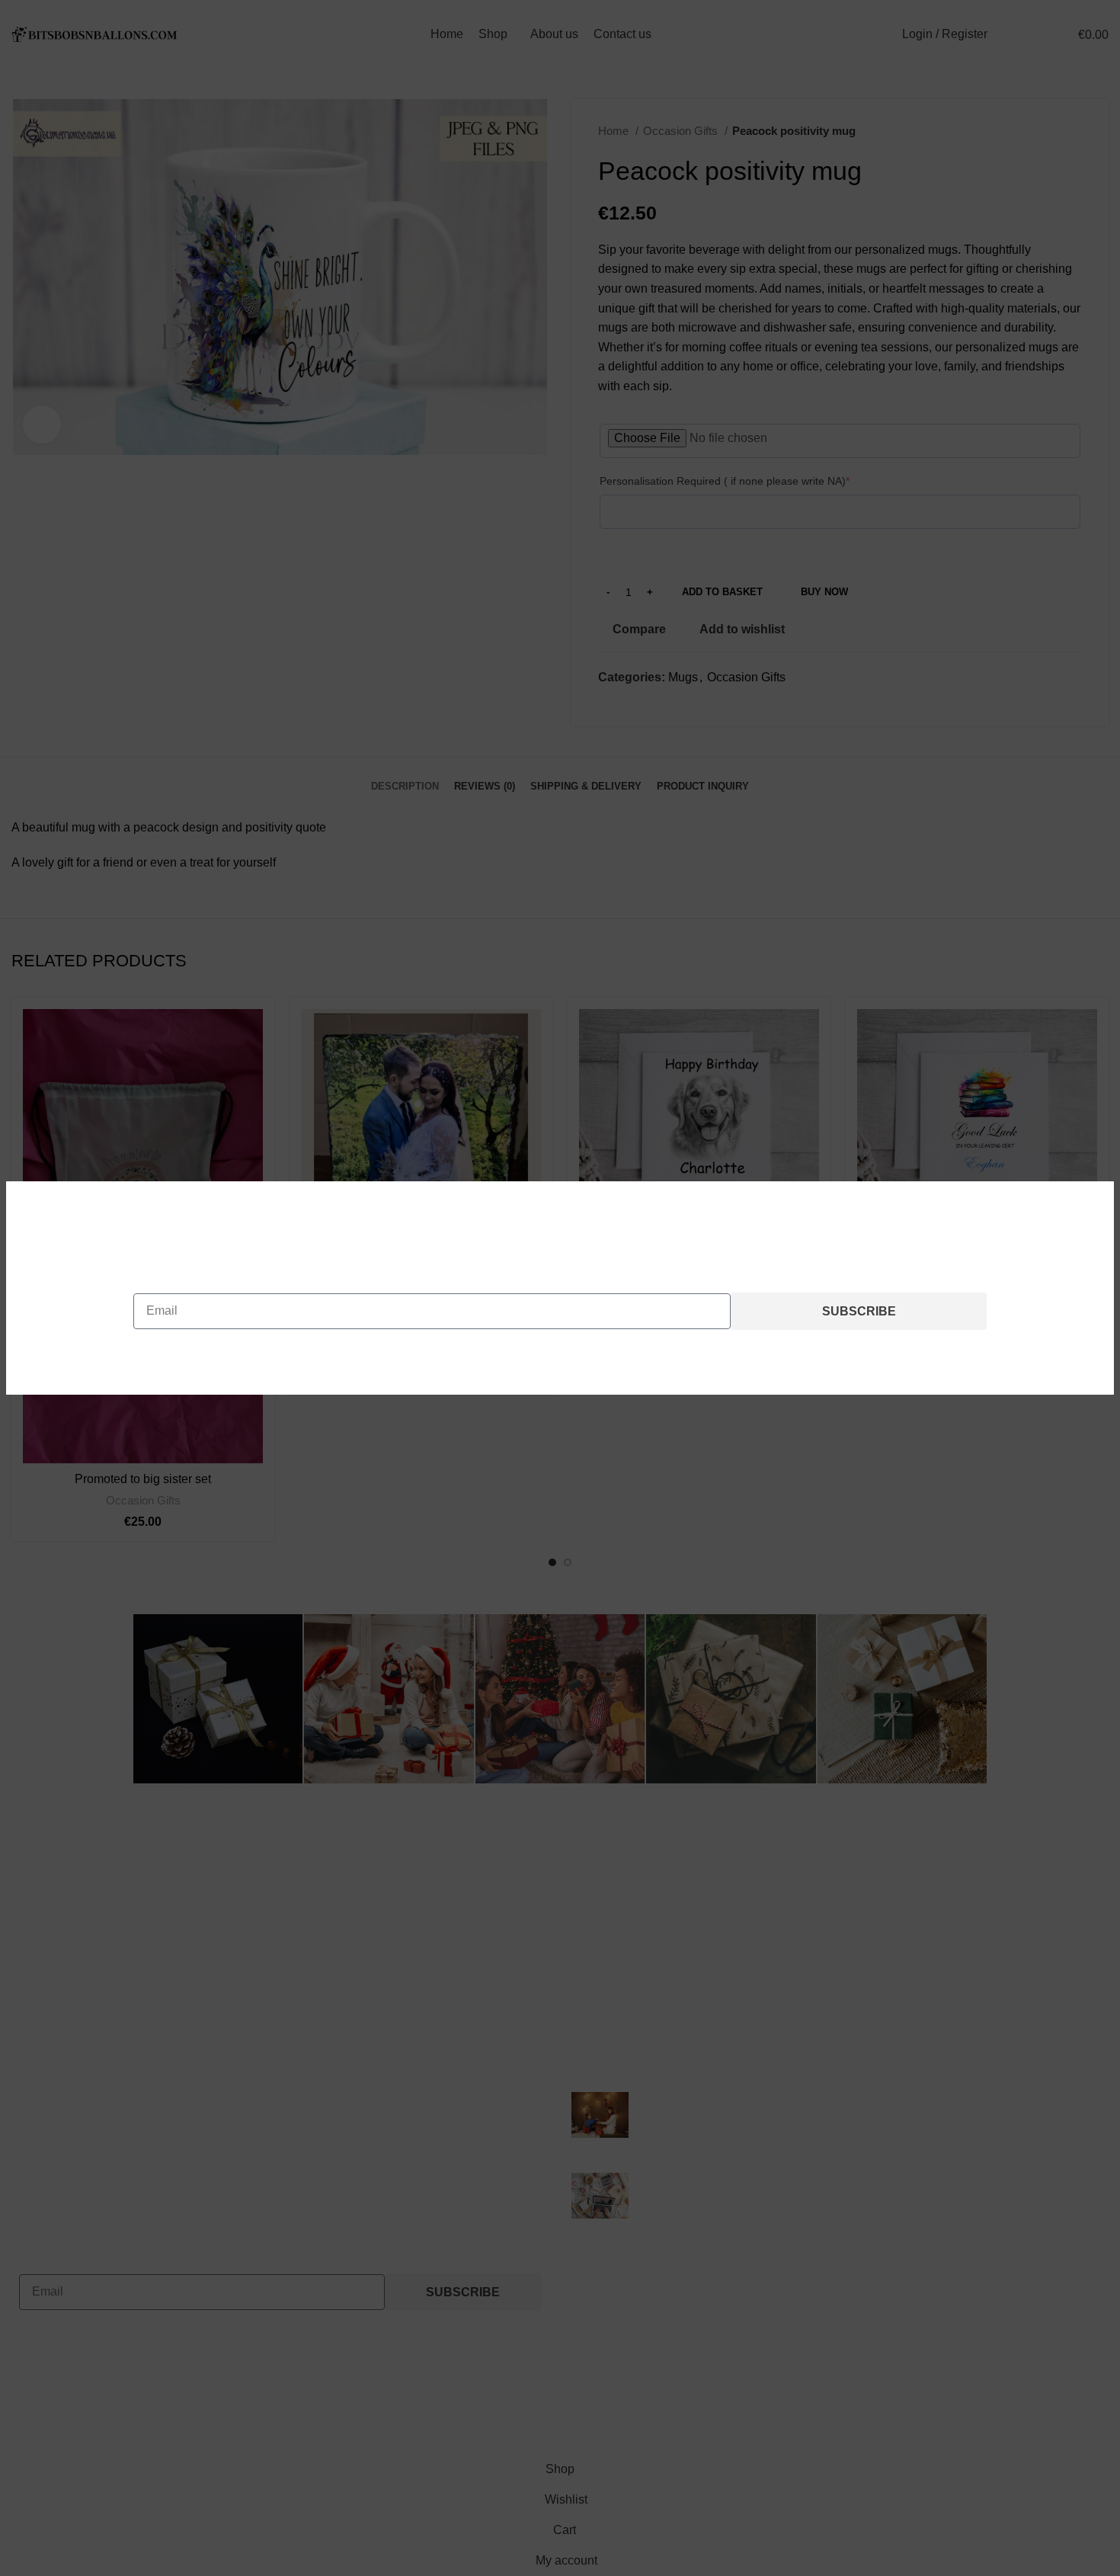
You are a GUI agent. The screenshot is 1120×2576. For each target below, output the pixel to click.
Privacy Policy (658, 1355)
